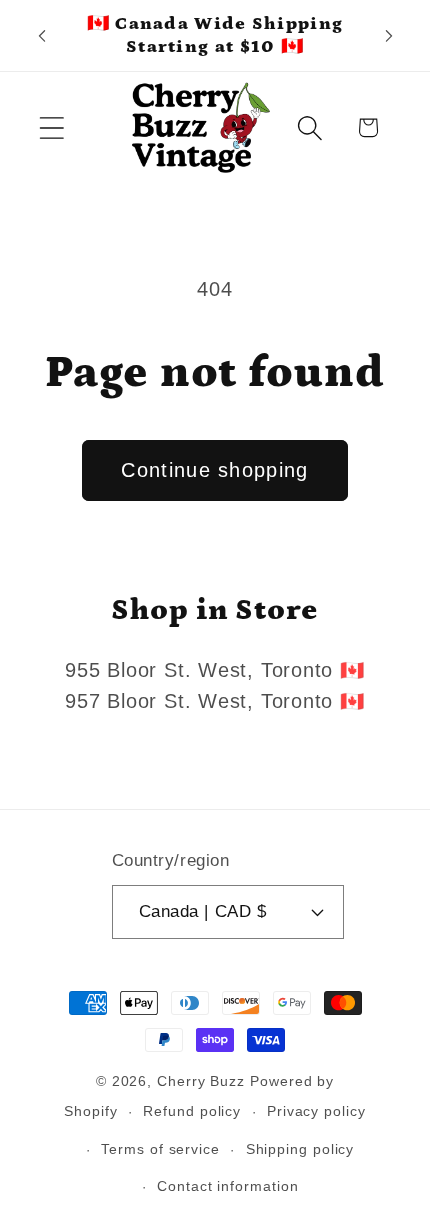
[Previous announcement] (42, 36)
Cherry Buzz (201, 1081)
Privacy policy (316, 1111)
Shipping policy (300, 1149)
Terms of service (160, 1149)
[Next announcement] (389, 36)
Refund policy (192, 1111)
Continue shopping (214, 470)
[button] (51, 127)
